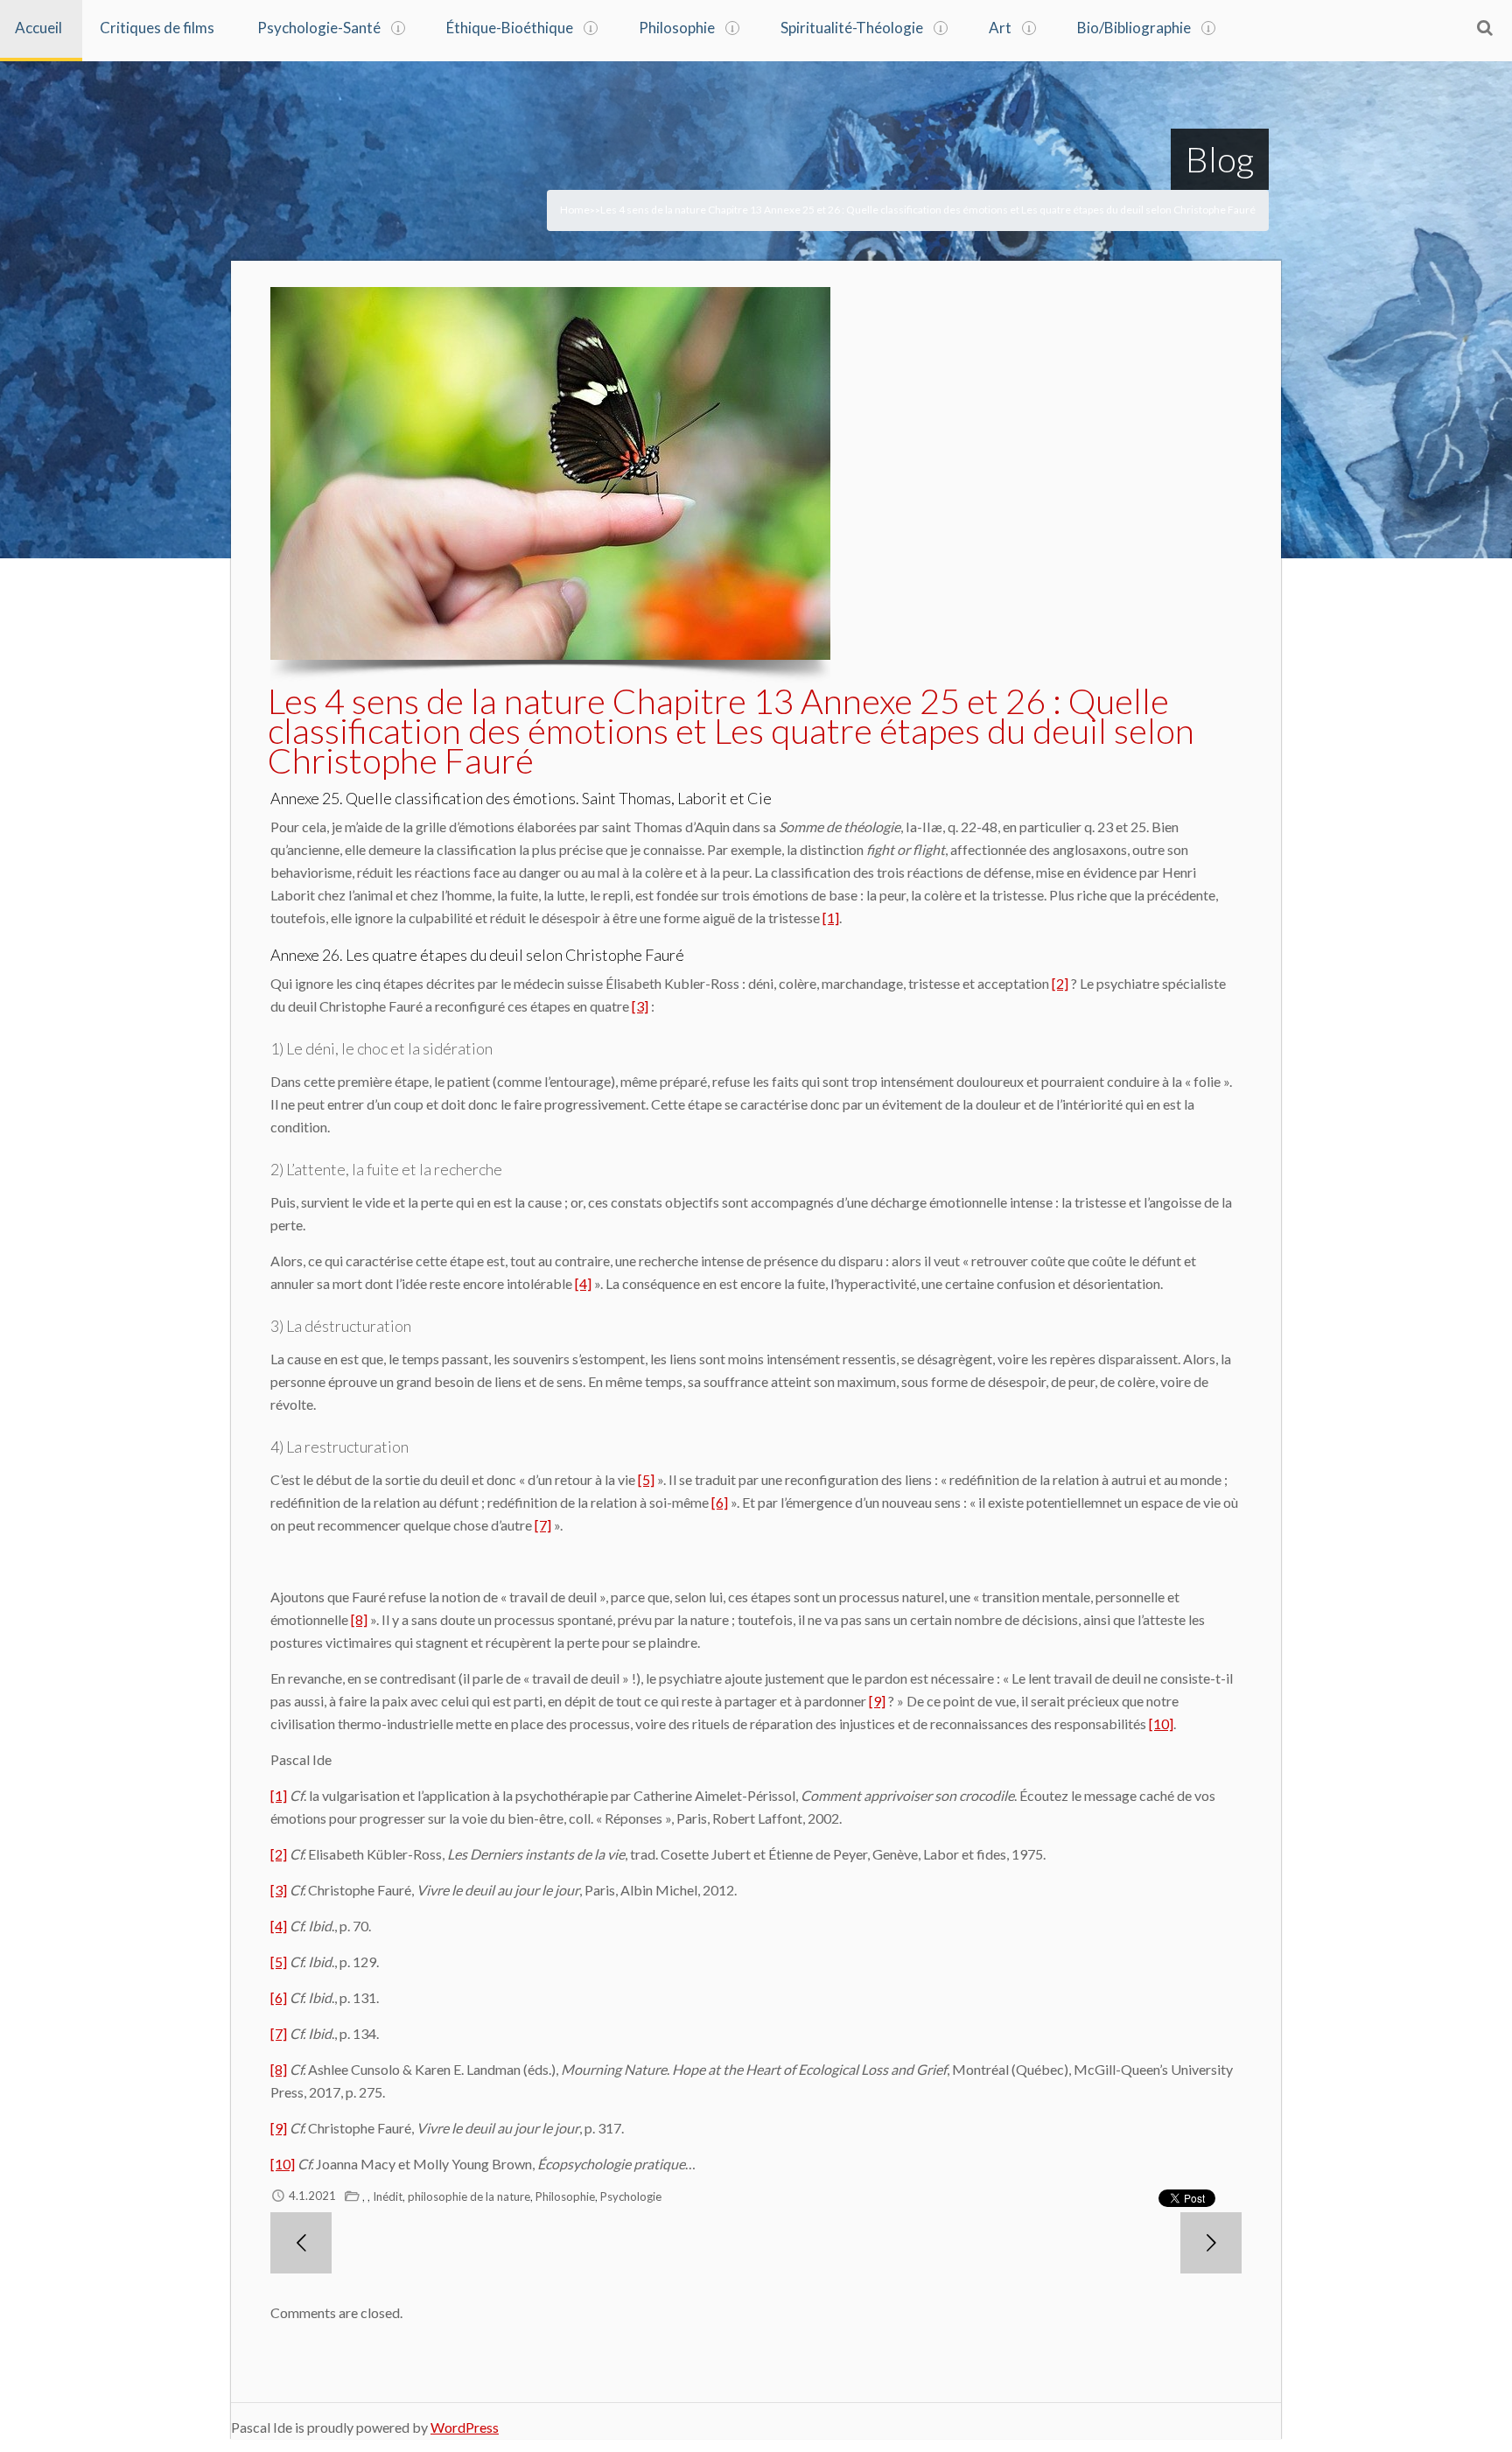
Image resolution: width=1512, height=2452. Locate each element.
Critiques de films (157, 28)
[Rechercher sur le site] (1485, 27)
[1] (831, 918)
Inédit (388, 2196)
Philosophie (677, 28)
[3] (640, 1006)
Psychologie (631, 2196)
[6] (720, 1502)
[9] (877, 1701)
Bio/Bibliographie (1134, 28)
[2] (1060, 983)
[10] (1161, 1723)
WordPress (465, 2427)
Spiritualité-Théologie (852, 28)
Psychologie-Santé (319, 28)
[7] (543, 1525)
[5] (646, 1479)
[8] (359, 1619)
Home (575, 210)
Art (1000, 28)
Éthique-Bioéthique (510, 28)
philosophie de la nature (469, 2196)
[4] (583, 1283)
